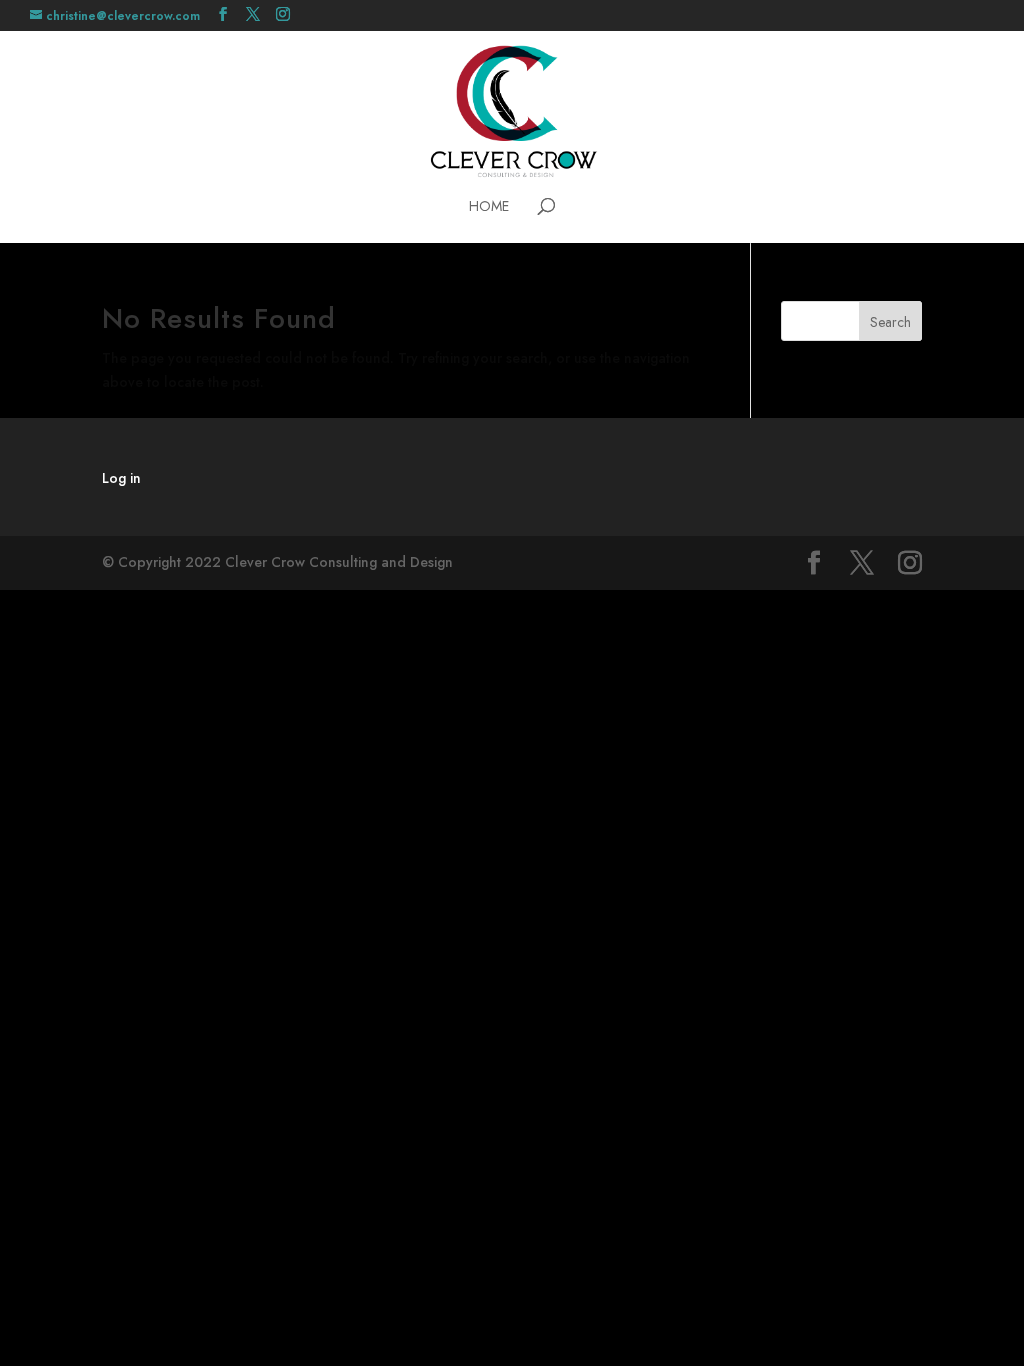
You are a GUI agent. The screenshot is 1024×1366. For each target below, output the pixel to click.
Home (489, 207)
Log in (121, 478)
